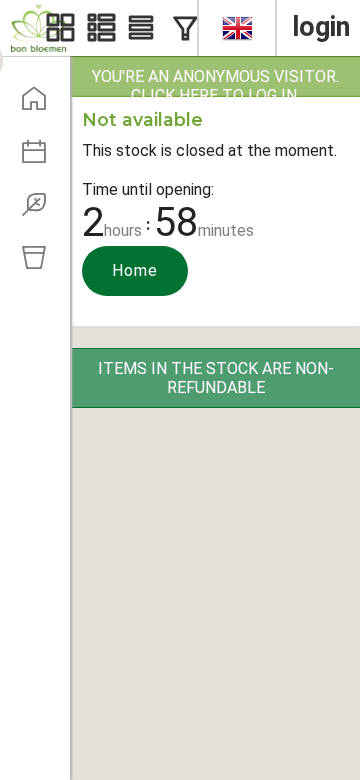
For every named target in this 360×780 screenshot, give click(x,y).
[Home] (41, 105)
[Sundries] (41, 264)
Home (135, 270)
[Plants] (41, 211)
